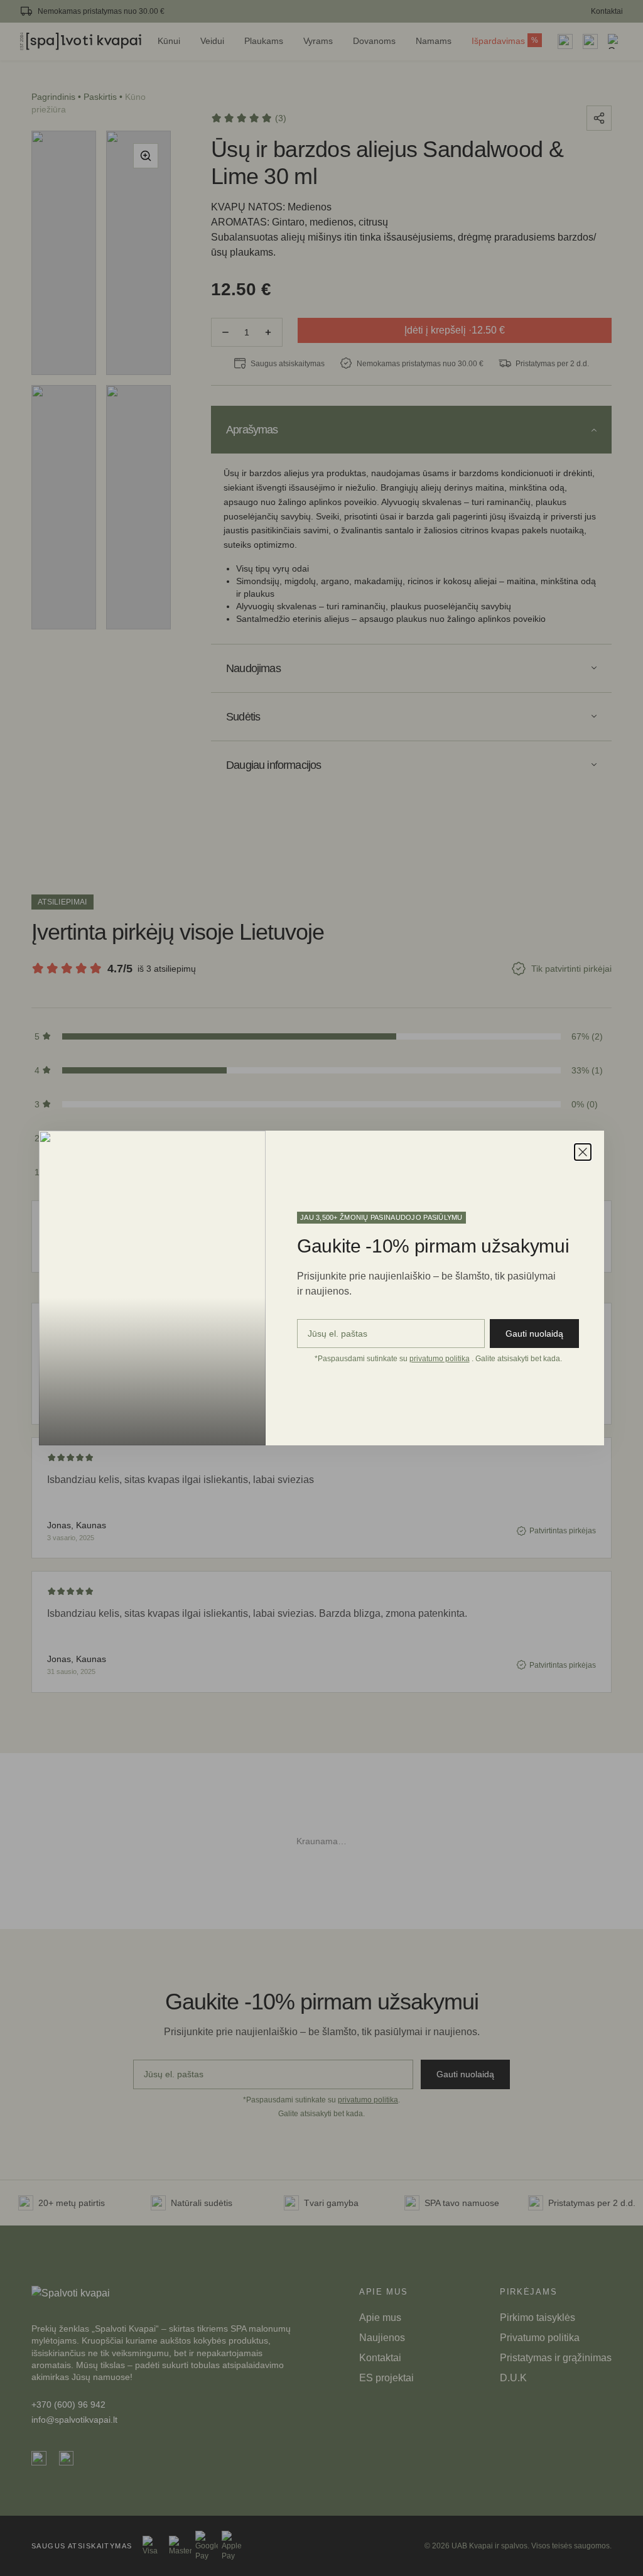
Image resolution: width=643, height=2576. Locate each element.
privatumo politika (440, 1359)
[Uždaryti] (583, 1152)
